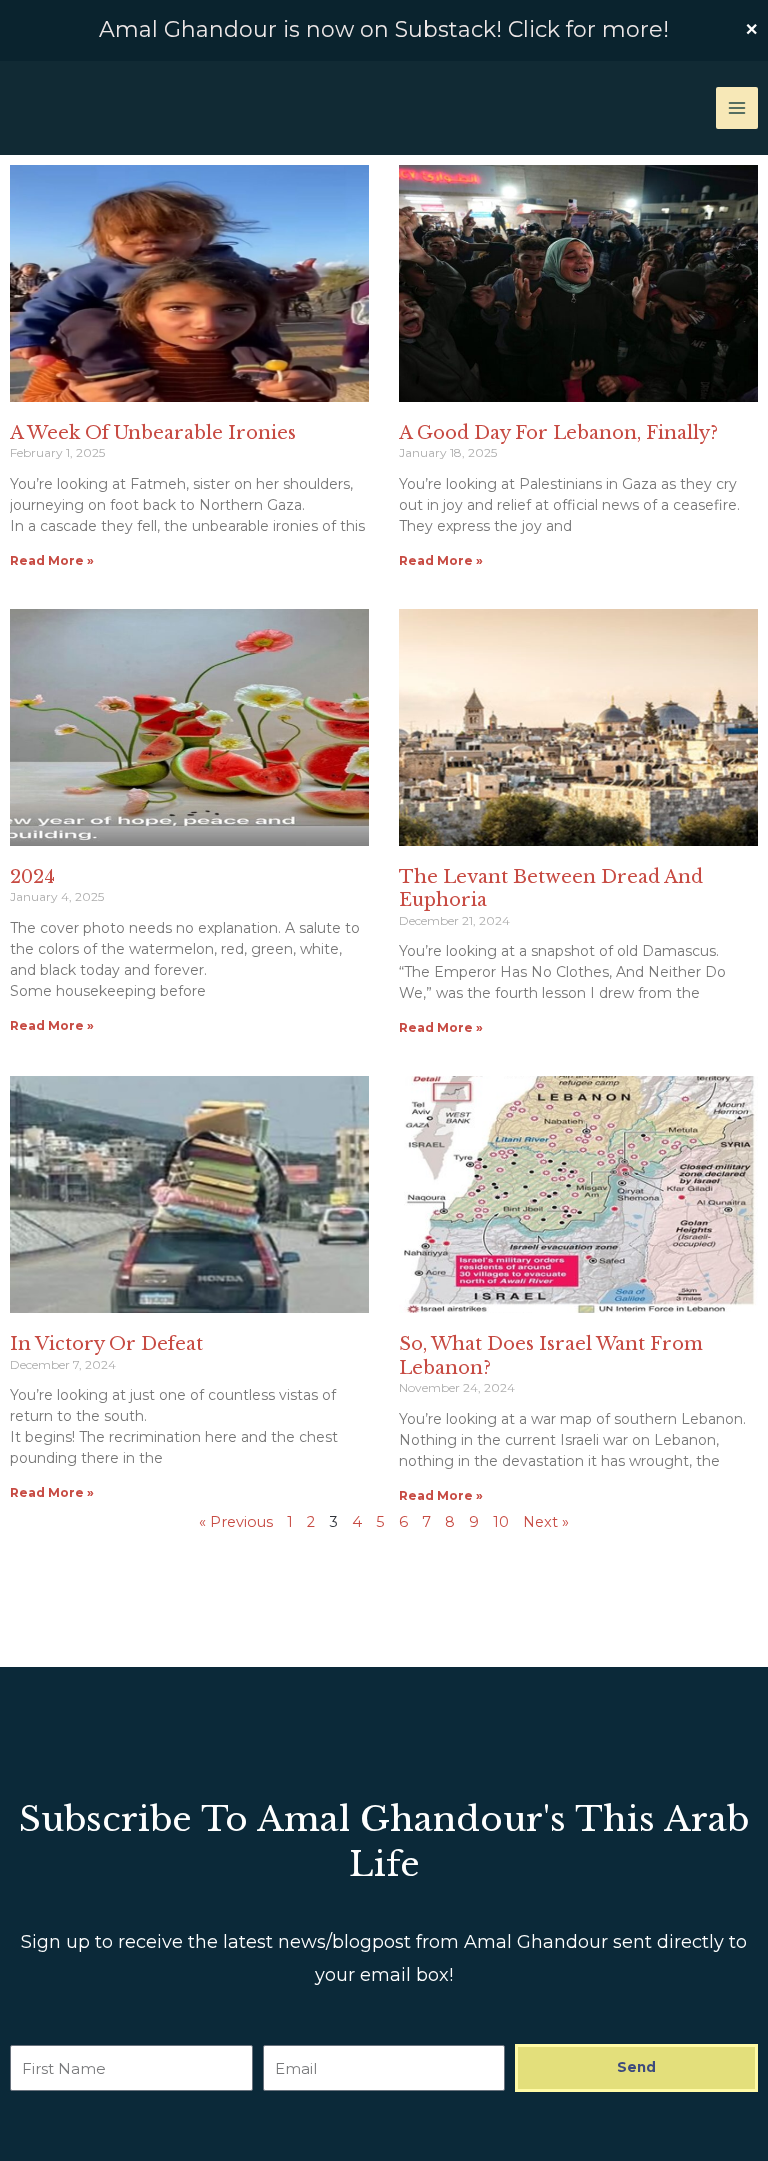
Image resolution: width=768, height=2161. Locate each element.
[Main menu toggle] (737, 108)
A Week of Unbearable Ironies (153, 433)
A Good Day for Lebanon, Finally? (558, 433)
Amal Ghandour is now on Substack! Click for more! (384, 29)
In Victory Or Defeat (106, 1344)
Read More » (52, 560)
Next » (546, 1522)
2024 (32, 877)
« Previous (236, 1522)
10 (501, 1522)
